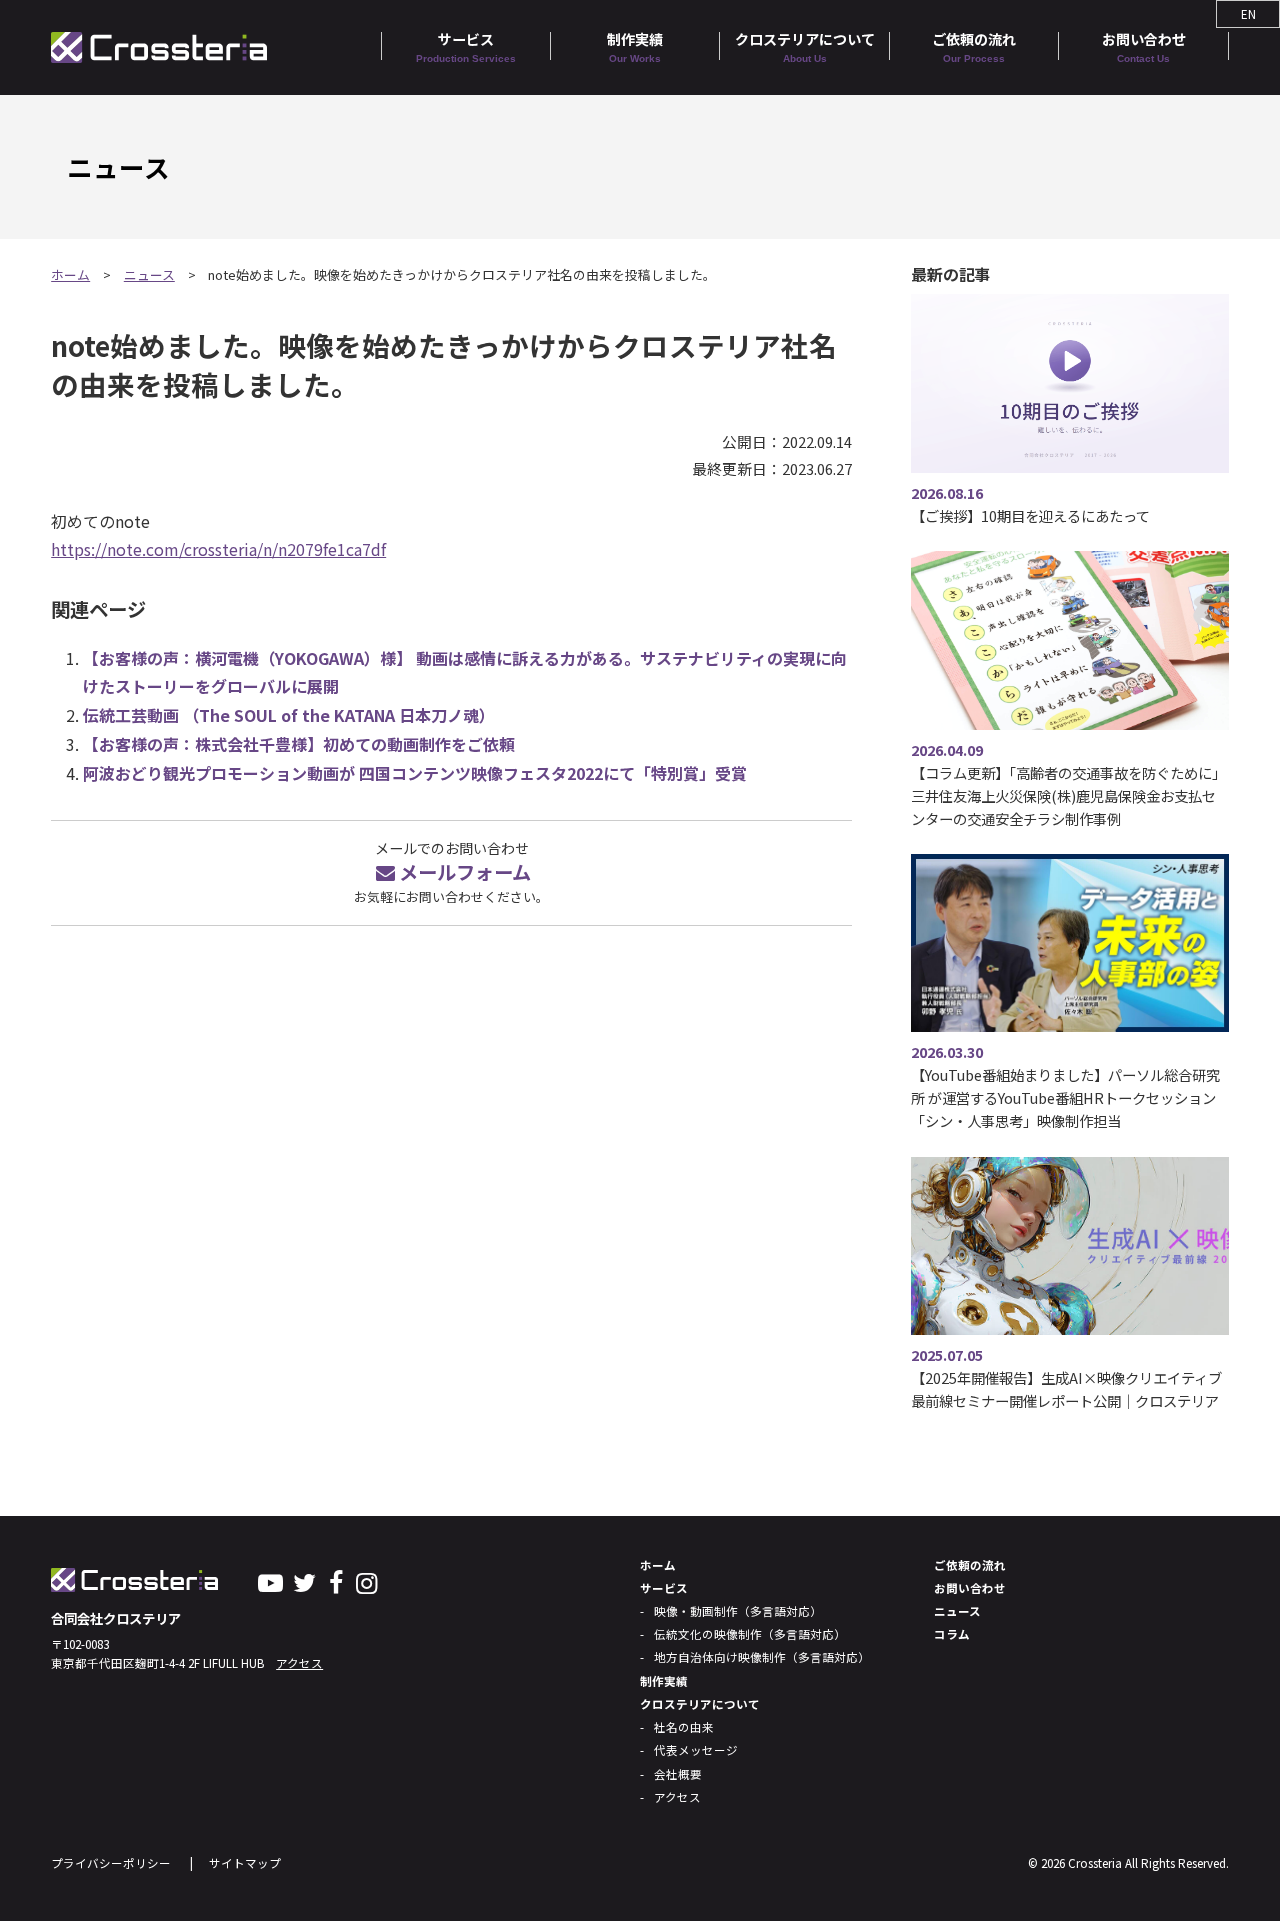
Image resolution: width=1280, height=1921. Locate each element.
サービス (466, 46)
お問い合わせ (1144, 46)
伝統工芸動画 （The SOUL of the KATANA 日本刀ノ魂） (289, 715)
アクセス (299, 1663)
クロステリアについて (805, 46)
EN (1248, 14)
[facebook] (335, 1581)
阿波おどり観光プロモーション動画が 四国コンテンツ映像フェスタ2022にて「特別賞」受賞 (415, 773)
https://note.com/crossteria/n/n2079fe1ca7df (218, 549)
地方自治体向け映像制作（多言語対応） (762, 1657)
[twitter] (305, 1581)
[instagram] (366, 1581)
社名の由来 (684, 1727)
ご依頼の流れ (974, 46)
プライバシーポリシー (111, 1863)
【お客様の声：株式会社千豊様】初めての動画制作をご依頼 (299, 744)
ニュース (149, 274)
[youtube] (270, 1581)
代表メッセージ (696, 1750)
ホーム (70, 274)
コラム (952, 1634)
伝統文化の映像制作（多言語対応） (750, 1634)
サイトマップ (245, 1863)
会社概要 (678, 1774)
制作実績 (635, 46)
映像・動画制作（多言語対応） (738, 1611)
